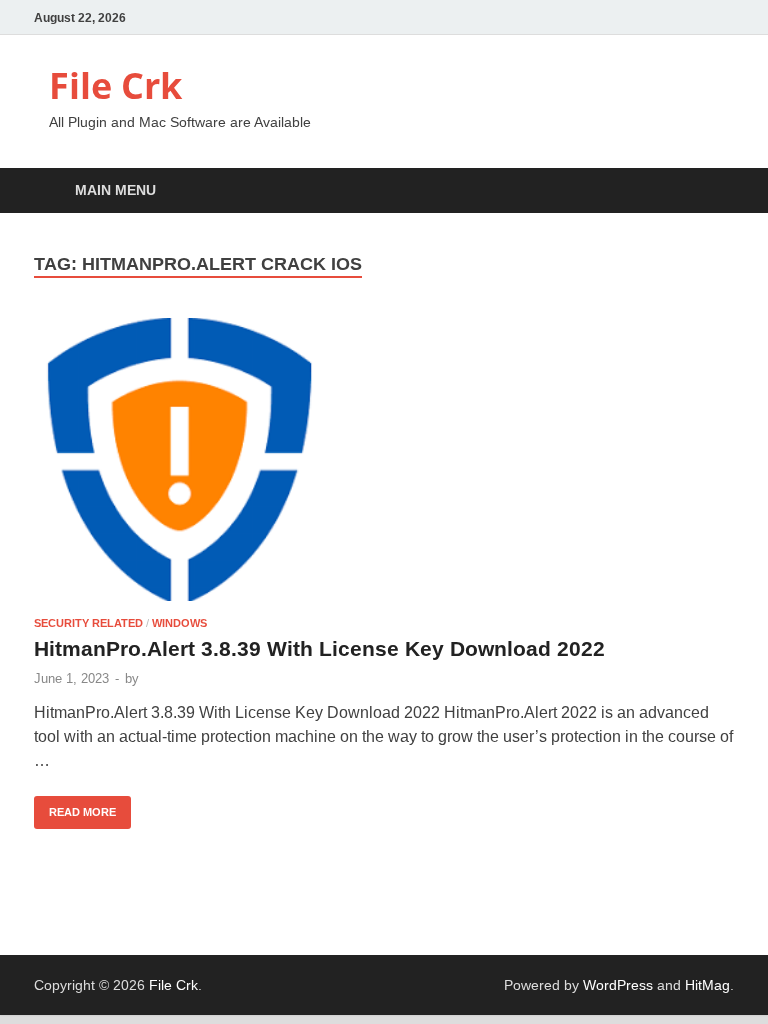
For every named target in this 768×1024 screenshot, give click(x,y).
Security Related (88, 623)
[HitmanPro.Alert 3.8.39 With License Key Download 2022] (384, 460)
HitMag (707, 985)
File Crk (115, 85)
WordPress (618, 985)
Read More (75, 807)
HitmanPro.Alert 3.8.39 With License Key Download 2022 (319, 648)
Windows (179, 623)
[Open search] (714, 191)
